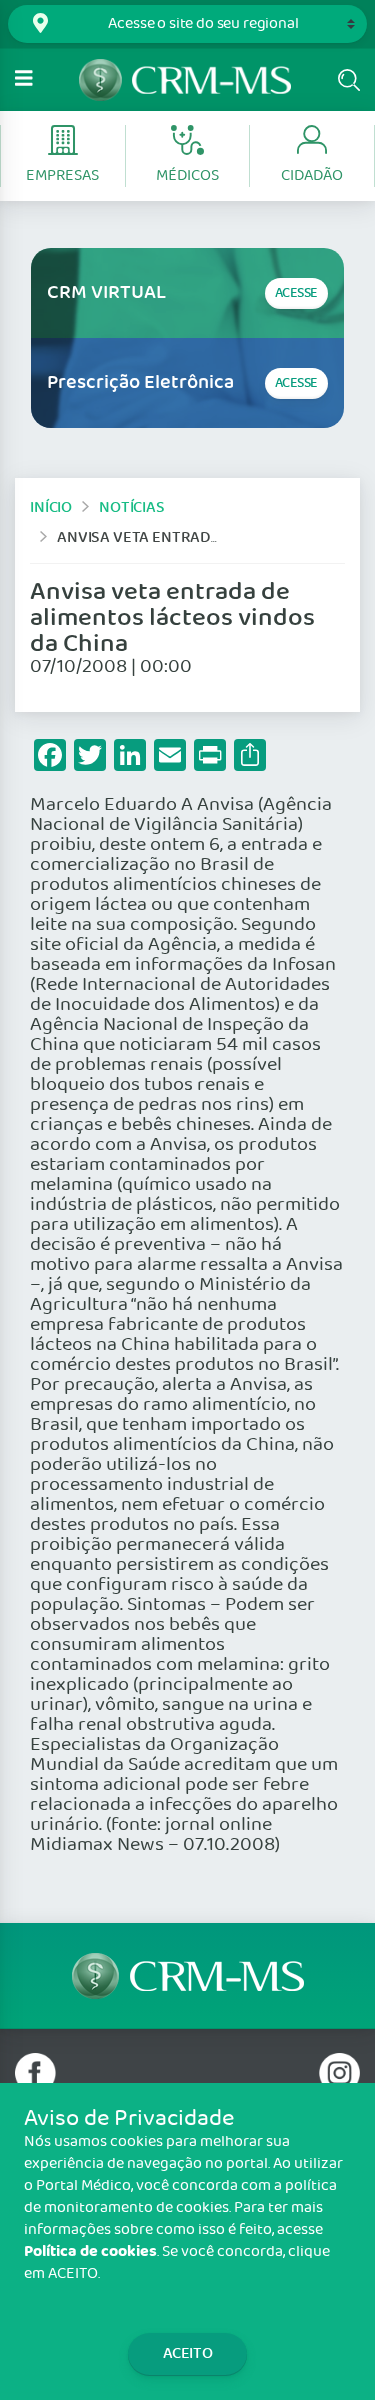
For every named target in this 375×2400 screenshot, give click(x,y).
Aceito (188, 2353)
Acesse (296, 293)
